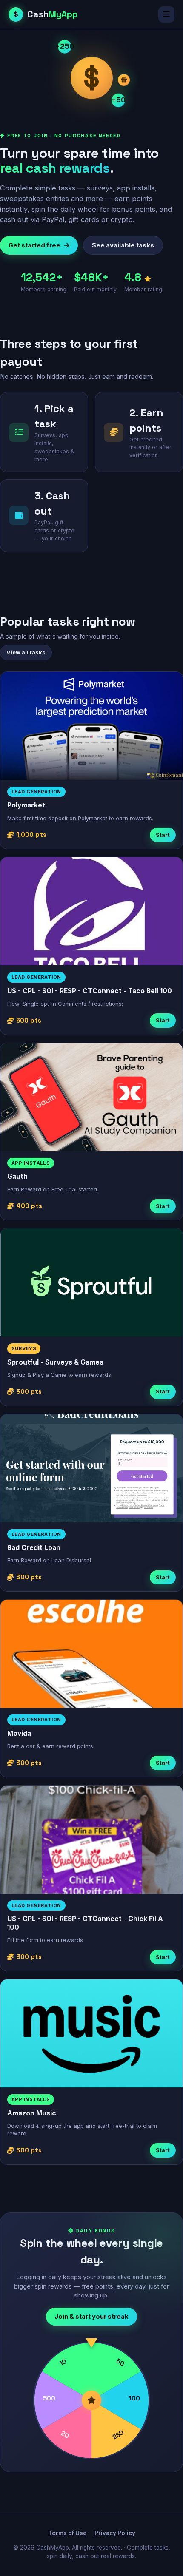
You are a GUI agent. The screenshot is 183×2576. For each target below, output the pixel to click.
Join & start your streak (91, 2316)
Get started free (34, 245)
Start (163, 835)
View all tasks (26, 652)
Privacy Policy (115, 2533)
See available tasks (123, 245)
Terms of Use (67, 2533)
